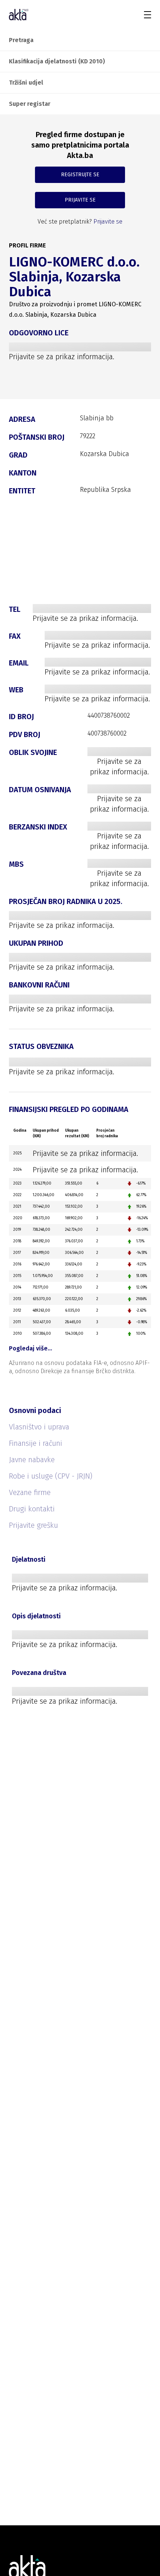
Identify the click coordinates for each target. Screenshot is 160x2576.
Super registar (30, 104)
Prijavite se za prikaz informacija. (62, 357)
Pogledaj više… (31, 1348)
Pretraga (21, 40)
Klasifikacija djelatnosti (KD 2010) (57, 61)
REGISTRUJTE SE (80, 175)
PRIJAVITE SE (80, 200)
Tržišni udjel (26, 83)
